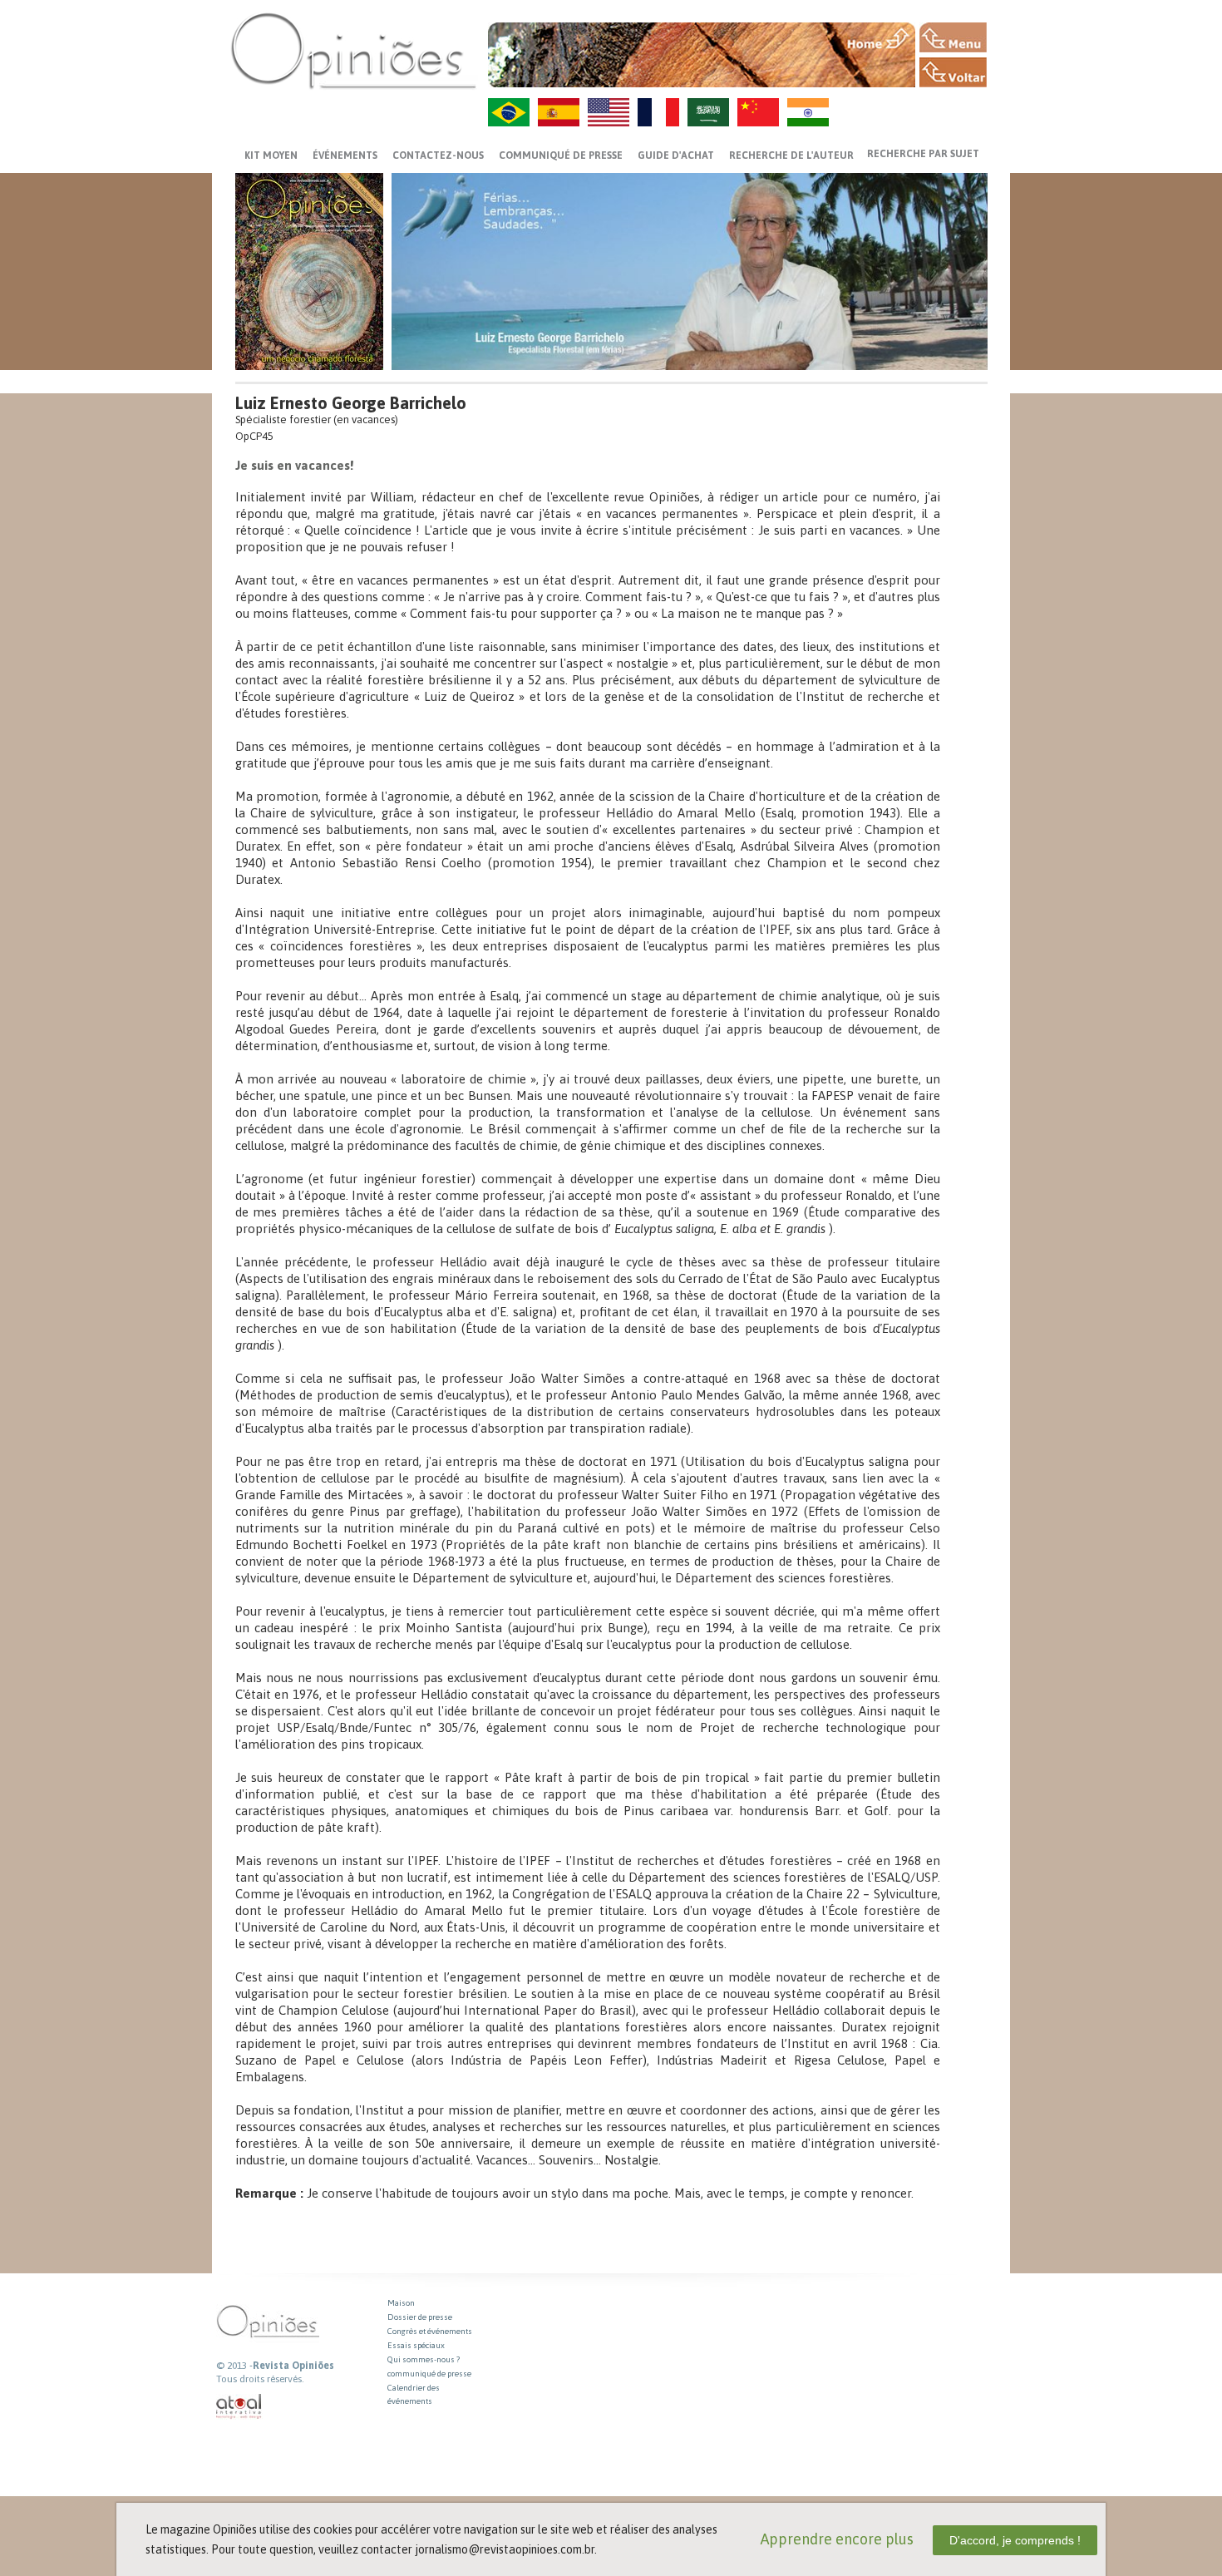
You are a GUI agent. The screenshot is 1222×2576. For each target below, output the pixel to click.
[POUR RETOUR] (953, 72)
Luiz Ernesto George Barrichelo (351, 403)
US (609, 112)
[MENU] (953, 37)
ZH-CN (758, 112)
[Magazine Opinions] (353, 50)
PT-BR (509, 112)
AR (708, 112)
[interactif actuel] (239, 2407)
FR (658, 112)
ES (559, 112)
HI (808, 112)
